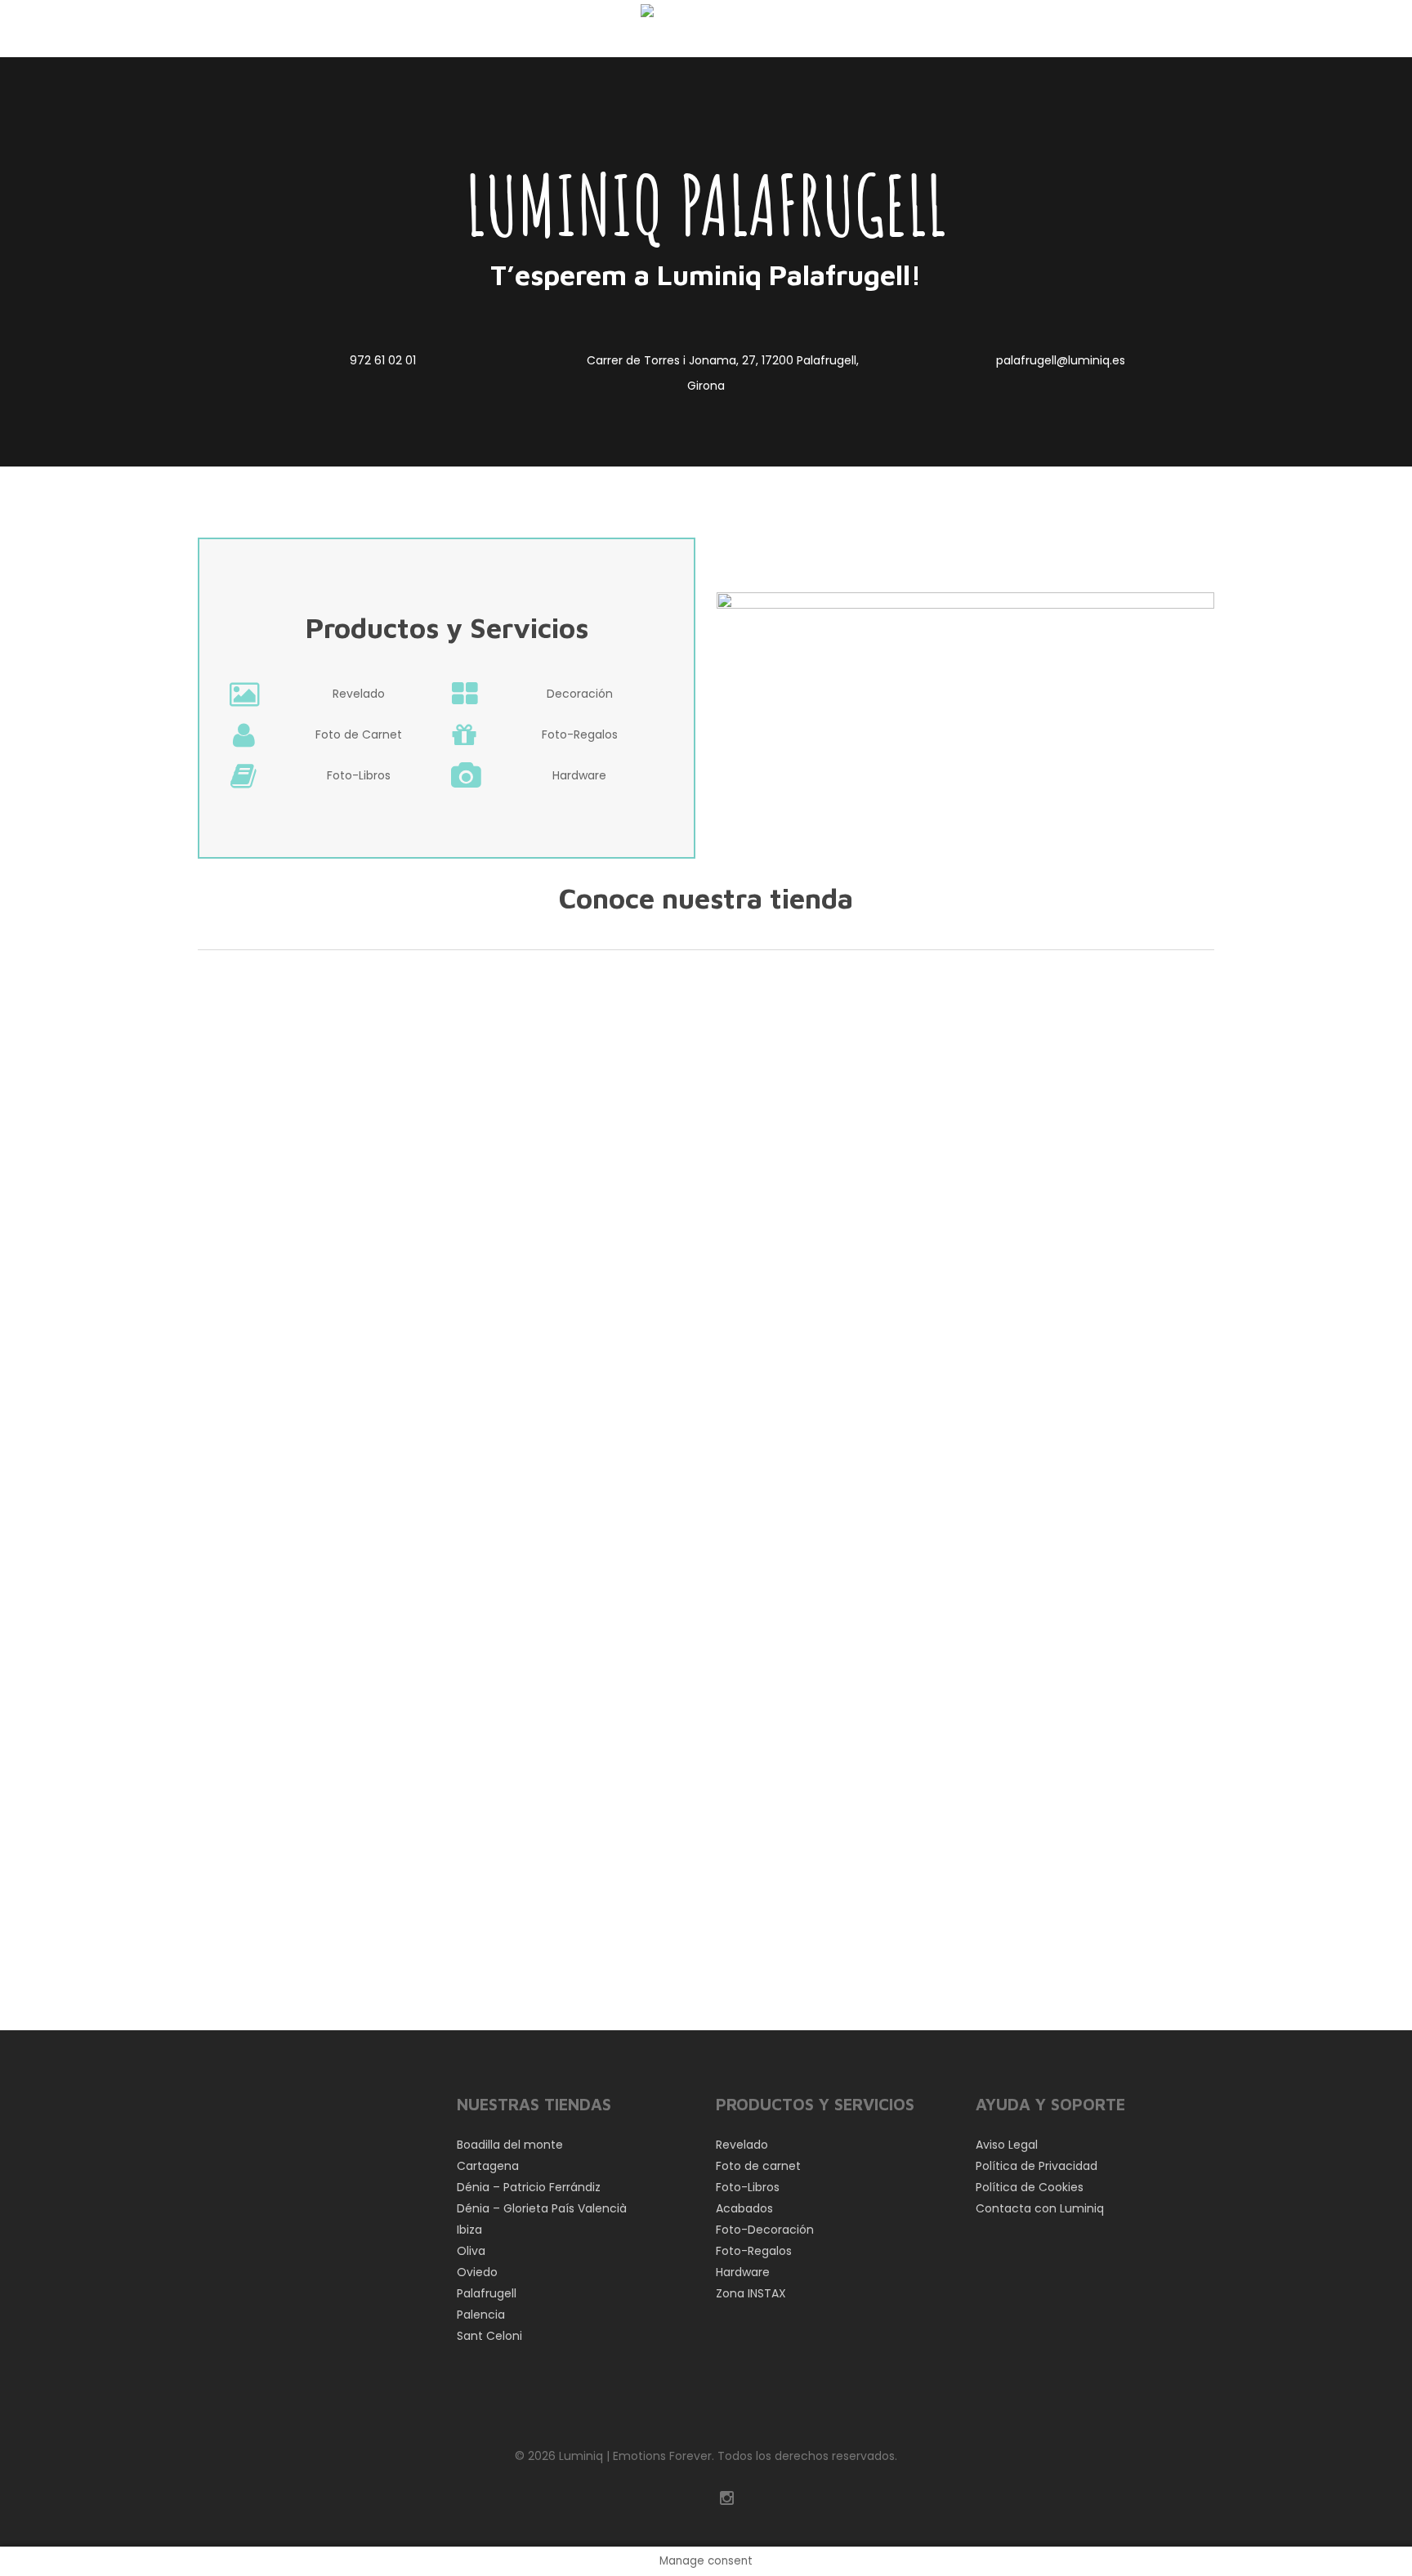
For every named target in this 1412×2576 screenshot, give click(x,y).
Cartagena (488, 2166)
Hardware (743, 2272)
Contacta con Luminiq (1040, 2208)
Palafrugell (487, 2293)
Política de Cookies (1030, 2187)
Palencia (481, 2315)
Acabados (744, 2208)
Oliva (471, 2251)
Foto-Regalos (754, 2251)
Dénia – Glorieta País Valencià (542, 2208)
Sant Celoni (489, 2336)
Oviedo (477, 2272)
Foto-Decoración (765, 2230)
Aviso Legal (1007, 2145)
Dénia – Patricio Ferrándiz (529, 2187)
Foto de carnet (758, 2166)
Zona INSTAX (751, 2293)
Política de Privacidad (1037, 2166)
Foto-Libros (748, 2187)
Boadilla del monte (510, 2145)
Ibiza (469, 2230)
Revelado (742, 2145)
